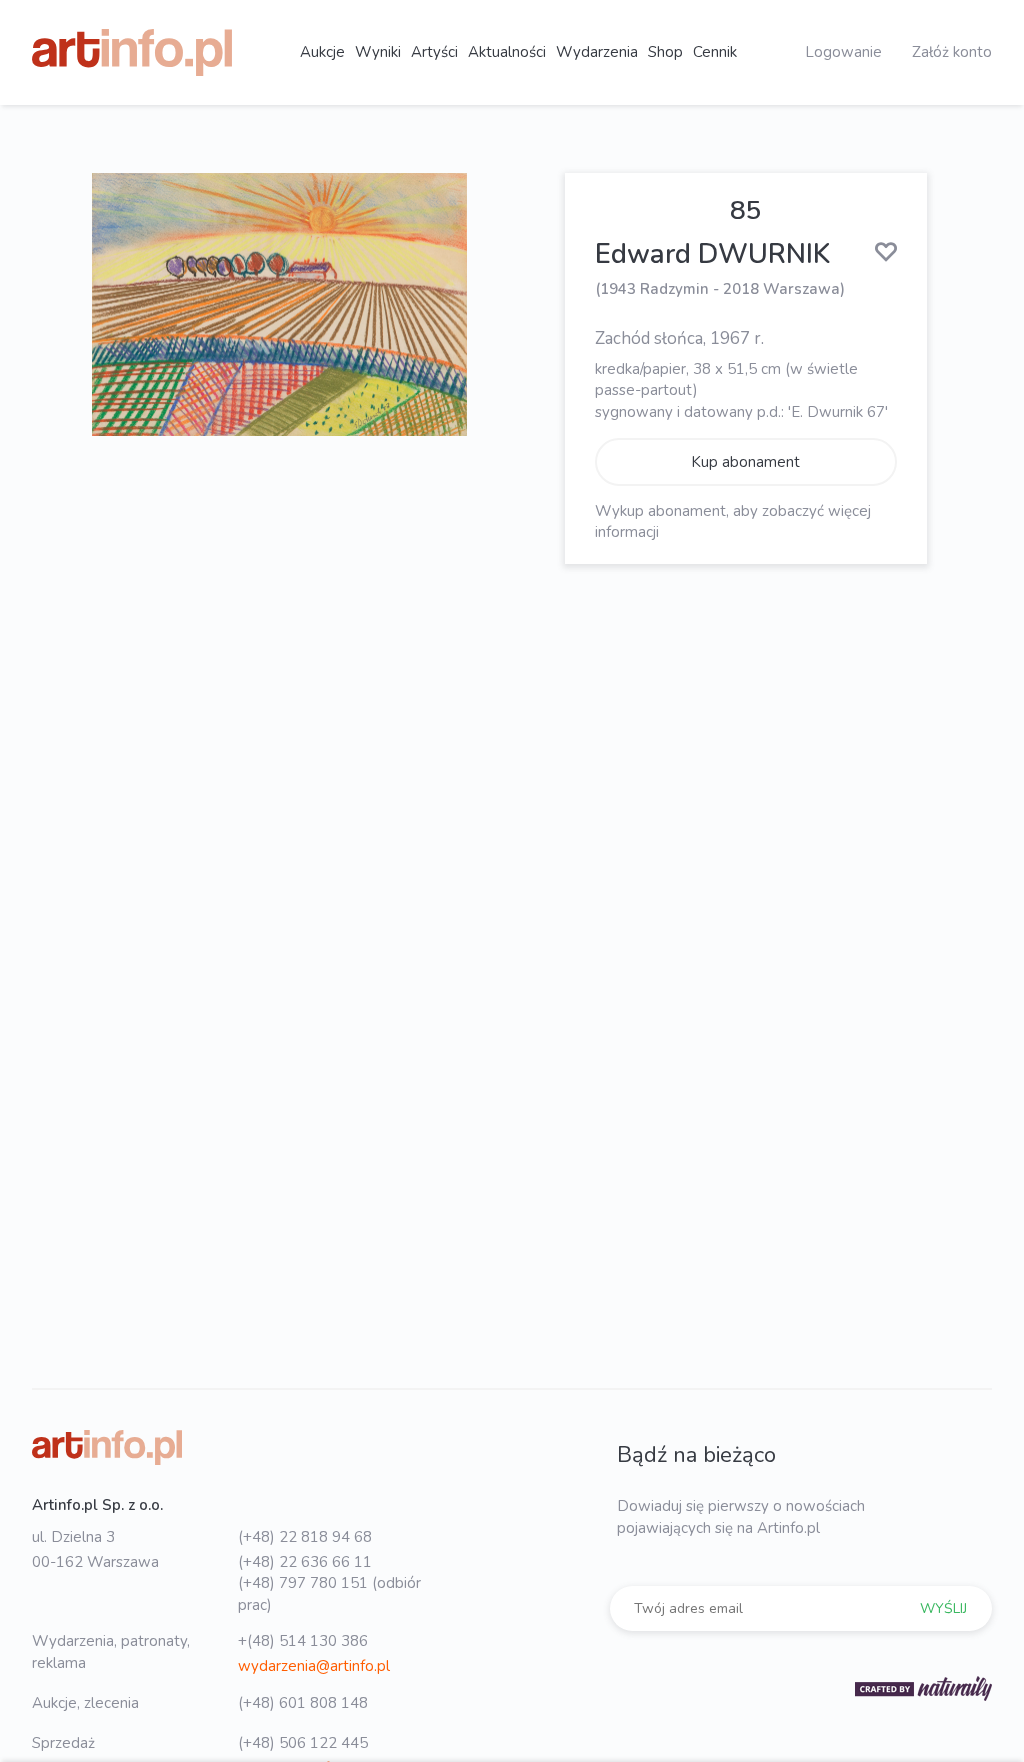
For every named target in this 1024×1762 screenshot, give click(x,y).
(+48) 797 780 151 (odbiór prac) (329, 1593)
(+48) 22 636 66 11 (305, 1562)
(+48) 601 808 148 (303, 1703)
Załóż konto (952, 52)
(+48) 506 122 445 (303, 1743)
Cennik (715, 52)
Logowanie (843, 52)
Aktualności (507, 52)
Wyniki (378, 52)
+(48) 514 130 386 (303, 1641)
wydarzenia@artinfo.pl (314, 1666)
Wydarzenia (597, 52)
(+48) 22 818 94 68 (305, 1537)
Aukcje (322, 52)
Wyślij (943, 1608)
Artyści (434, 52)
